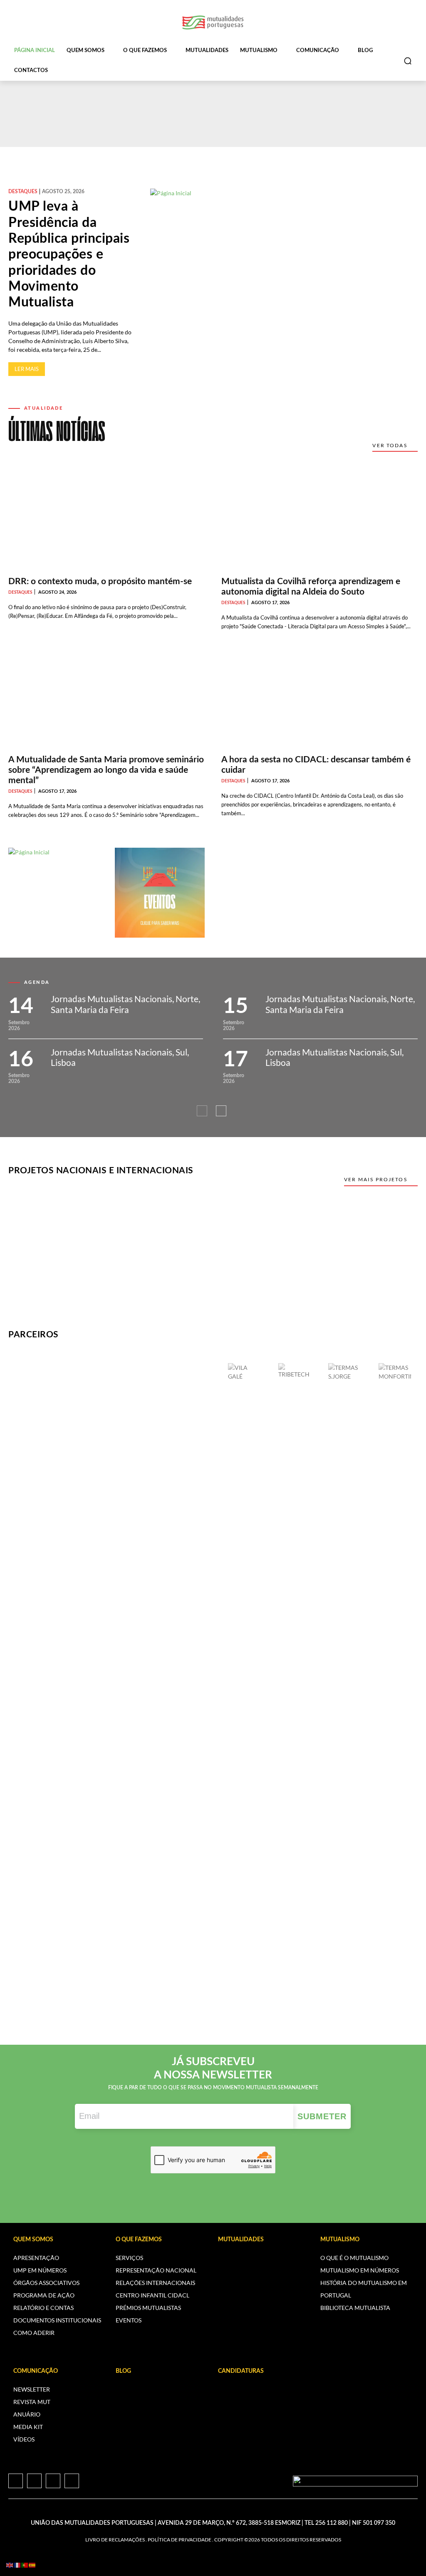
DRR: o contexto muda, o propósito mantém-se (100, 581)
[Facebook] (16, 2481)
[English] (10, 2565)
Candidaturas (241, 2371)
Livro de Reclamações (115, 2540)
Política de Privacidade (180, 2540)
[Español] (32, 2565)
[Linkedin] (53, 2481)
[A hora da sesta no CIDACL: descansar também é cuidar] (319, 700)
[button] (408, 61)
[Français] (17, 2565)
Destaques (23, 192)
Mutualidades (241, 2240)
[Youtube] (72, 2481)
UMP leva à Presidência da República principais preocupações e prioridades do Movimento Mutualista (69, 254)
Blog (123, 2371)
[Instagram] (34, 2481)
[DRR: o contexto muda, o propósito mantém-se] (106, 522)
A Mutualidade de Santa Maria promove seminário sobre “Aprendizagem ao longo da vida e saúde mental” (106, 770)
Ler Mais (27, 369)
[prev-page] (202, 1111)
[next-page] (221, 1111)
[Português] (25, 2565)
